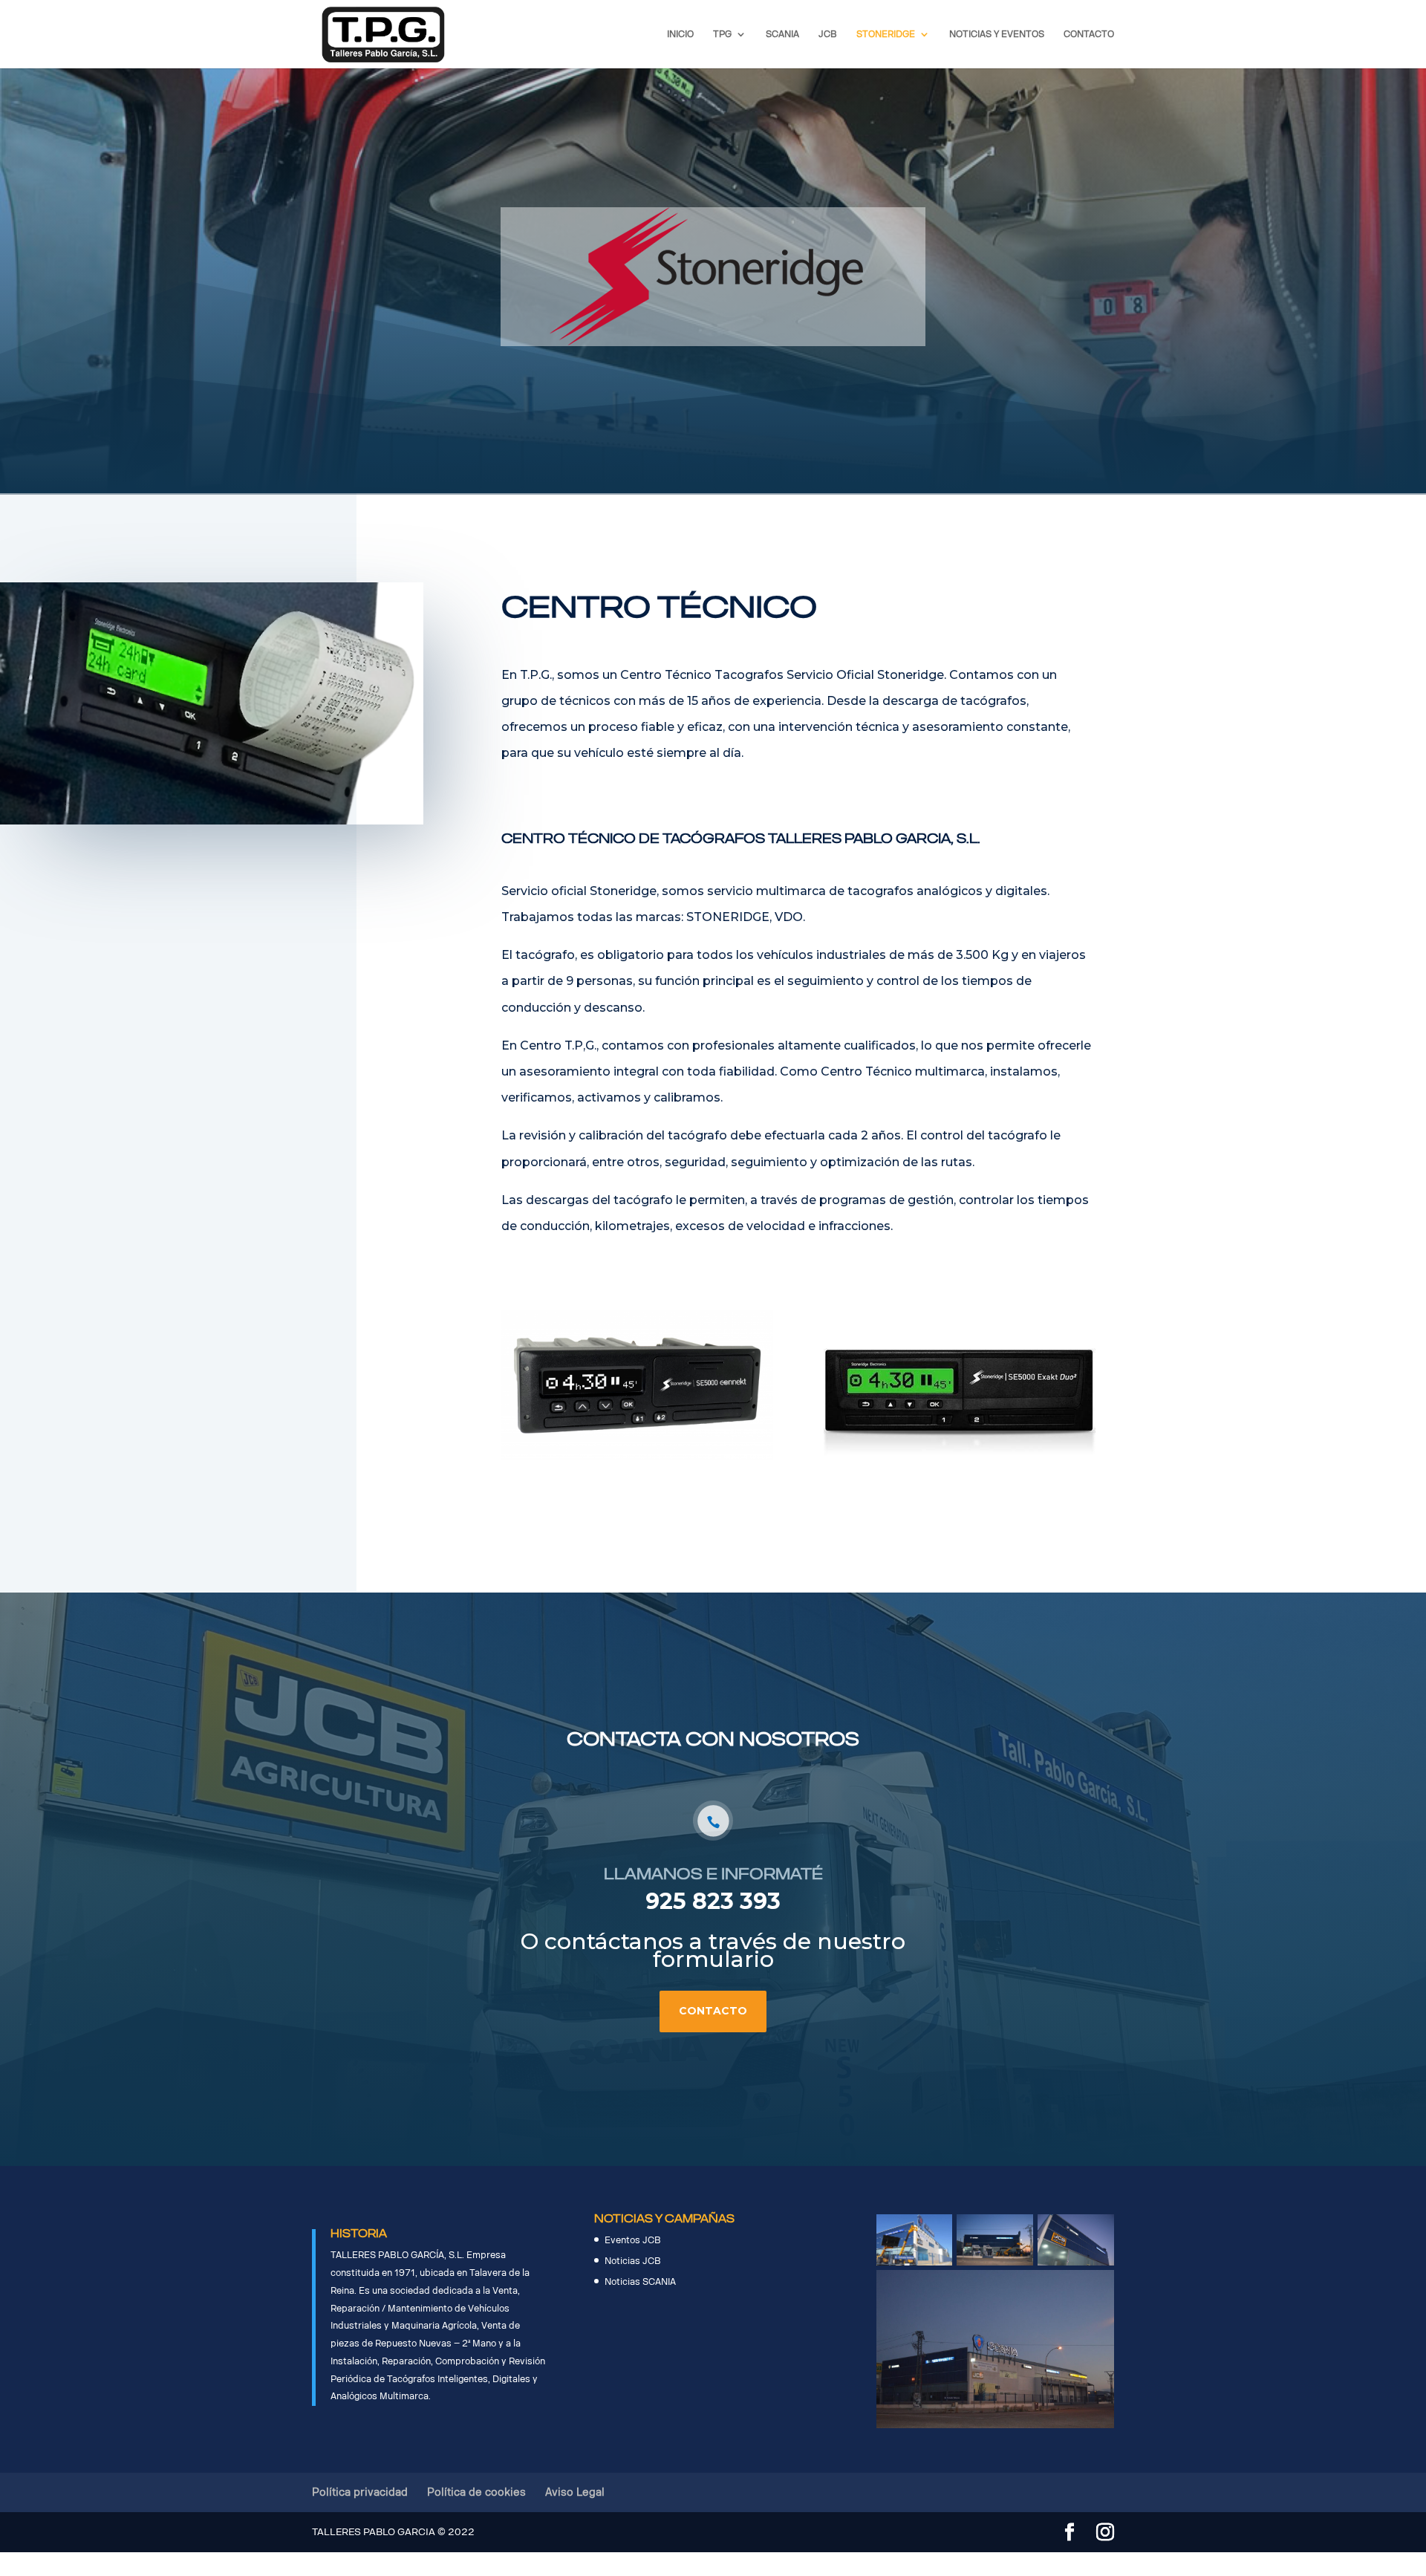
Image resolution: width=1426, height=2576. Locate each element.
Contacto (1089, 34)
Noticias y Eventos (997, 34)
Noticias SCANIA (640, 2282)
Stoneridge (886, 34)
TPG (722, 34)
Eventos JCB (633, 2240)
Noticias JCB (633, 2261)
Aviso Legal (575, 2492)
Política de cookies (476, 2492)
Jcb (828, 34)
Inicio (680, 34)
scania (782, 34)
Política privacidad (360, 2492)
